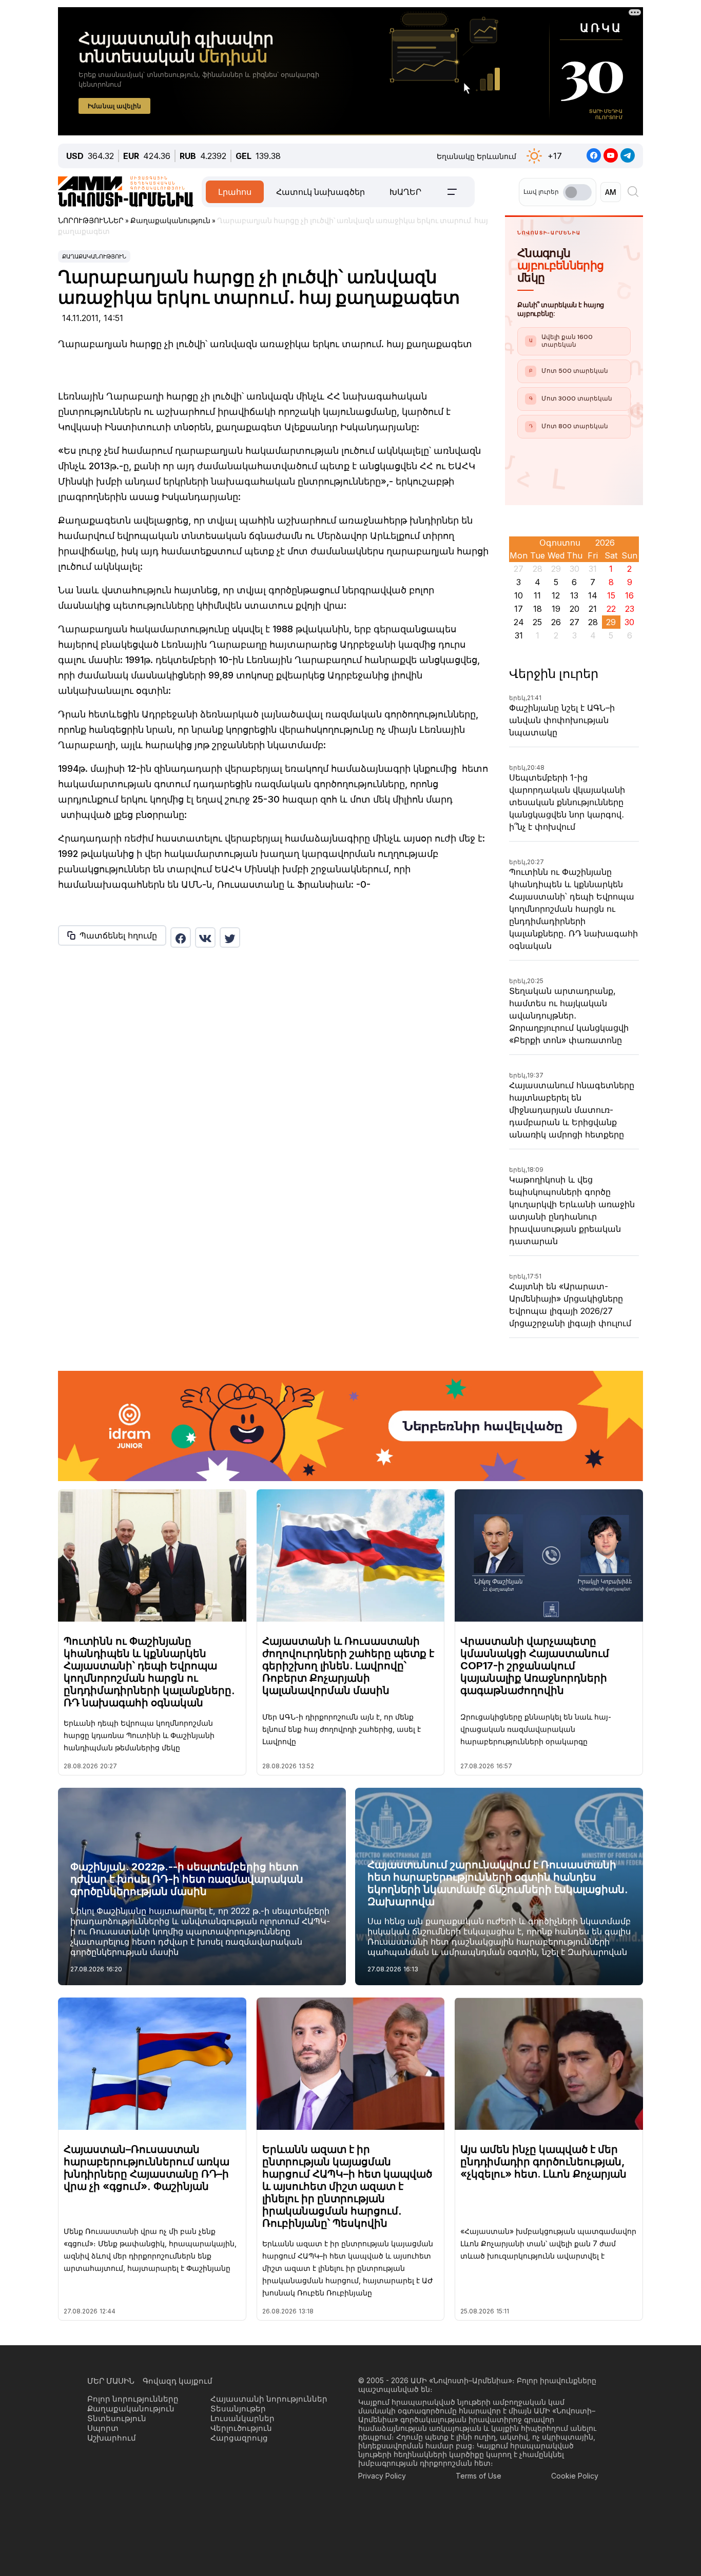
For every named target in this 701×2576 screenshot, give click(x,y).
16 (629, 595)
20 (575, 609)
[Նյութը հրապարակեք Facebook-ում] (181, 937)
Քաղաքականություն (94, 256)
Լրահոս (235, 192)
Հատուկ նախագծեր (320, 192)
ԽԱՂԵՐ (405, 192)
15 (611, 595)
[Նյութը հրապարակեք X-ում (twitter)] (230, 937)
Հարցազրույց (239, 2438)
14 (593, 595)
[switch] (577, 192)
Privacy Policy (382, 2476)
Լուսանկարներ (242, 2418)
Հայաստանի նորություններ (269, 2399)
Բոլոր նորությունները (133, 2399)
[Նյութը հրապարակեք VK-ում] (205, 937)
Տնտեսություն (117, 2418)
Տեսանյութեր (238, 2409)
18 (538, 609)
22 (611, 609)
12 (556, 595)
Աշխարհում (112, 2438)
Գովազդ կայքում (178, 2381)
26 (556, 622)
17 (519, 609)
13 (574, 595)
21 (593, 609)
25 (537, 622)
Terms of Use (479, 2476)
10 (519, 595)
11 (537, 595)
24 (519, 622)
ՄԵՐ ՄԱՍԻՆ (111, 2381)
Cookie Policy (575, 2476)
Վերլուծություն (241, 2428)
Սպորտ (103, 2428)
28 (593, 622)
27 (575, 622)
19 (556, 609)
